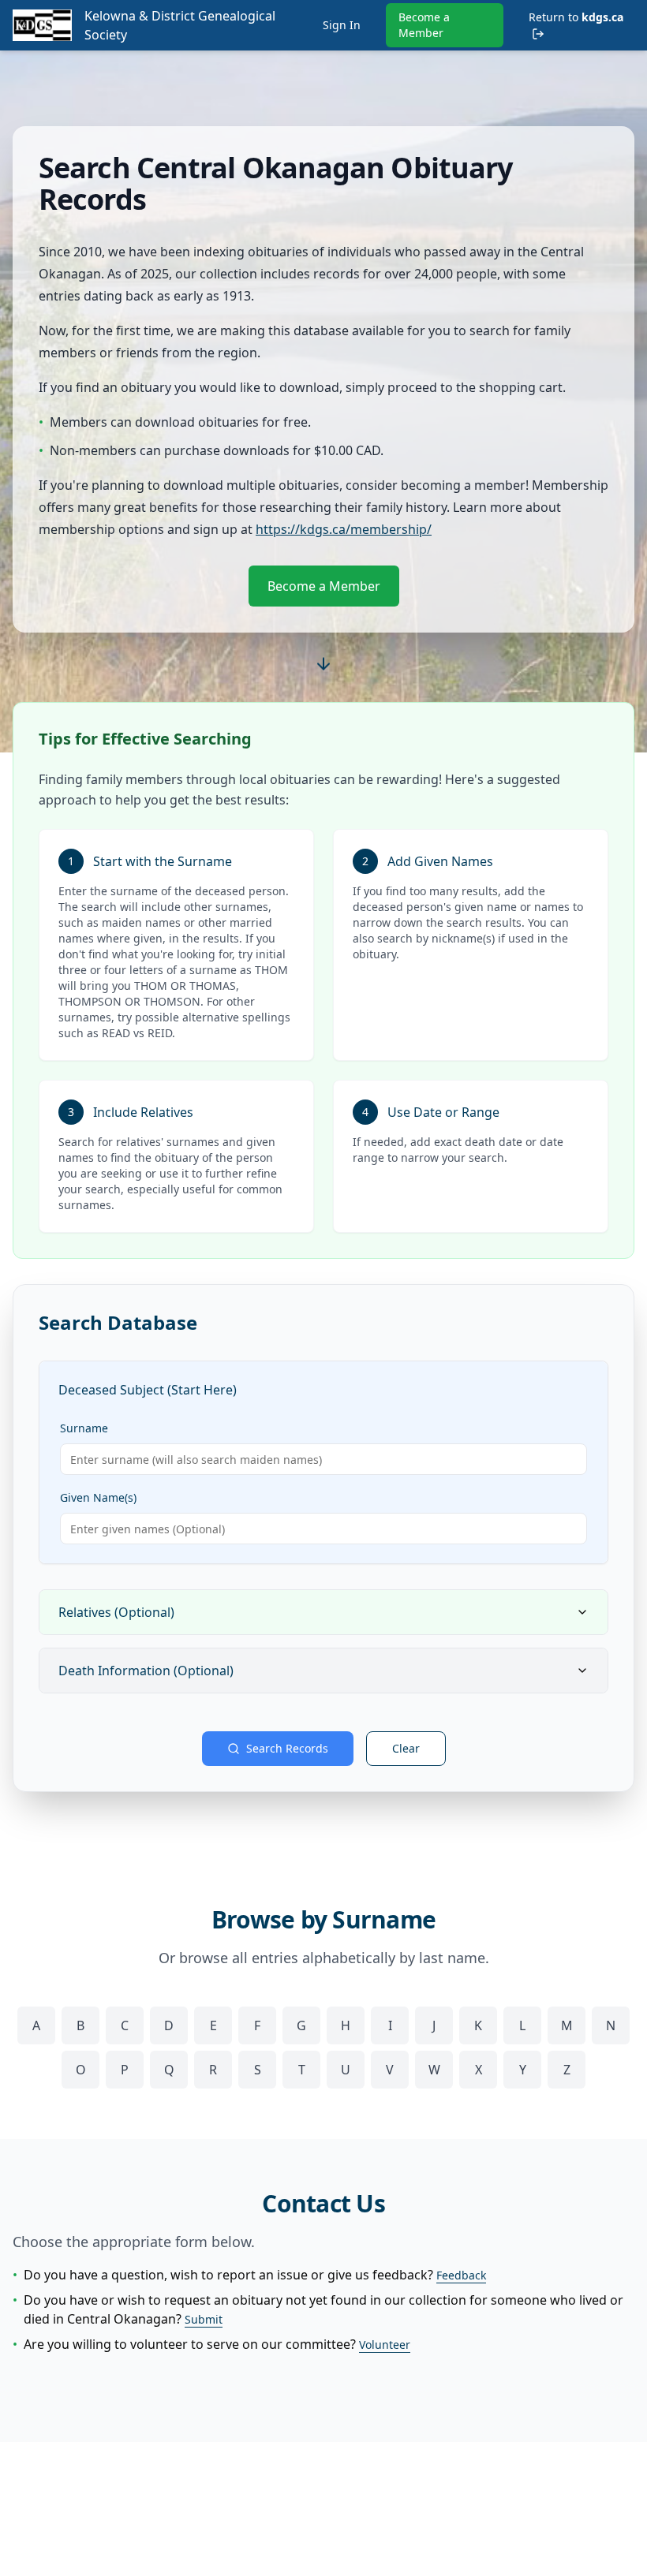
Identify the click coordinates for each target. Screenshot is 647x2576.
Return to (576, 17)
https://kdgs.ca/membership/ (344, 529)
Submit (204, 2319)
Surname (84, 1428)
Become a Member (424, 25)
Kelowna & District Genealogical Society (180, 25)
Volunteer (385, 2345)
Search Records (287, 1748)
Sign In (342, 25)
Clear (406, 1748)
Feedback (461, 2275)
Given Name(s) (98, 1497)
